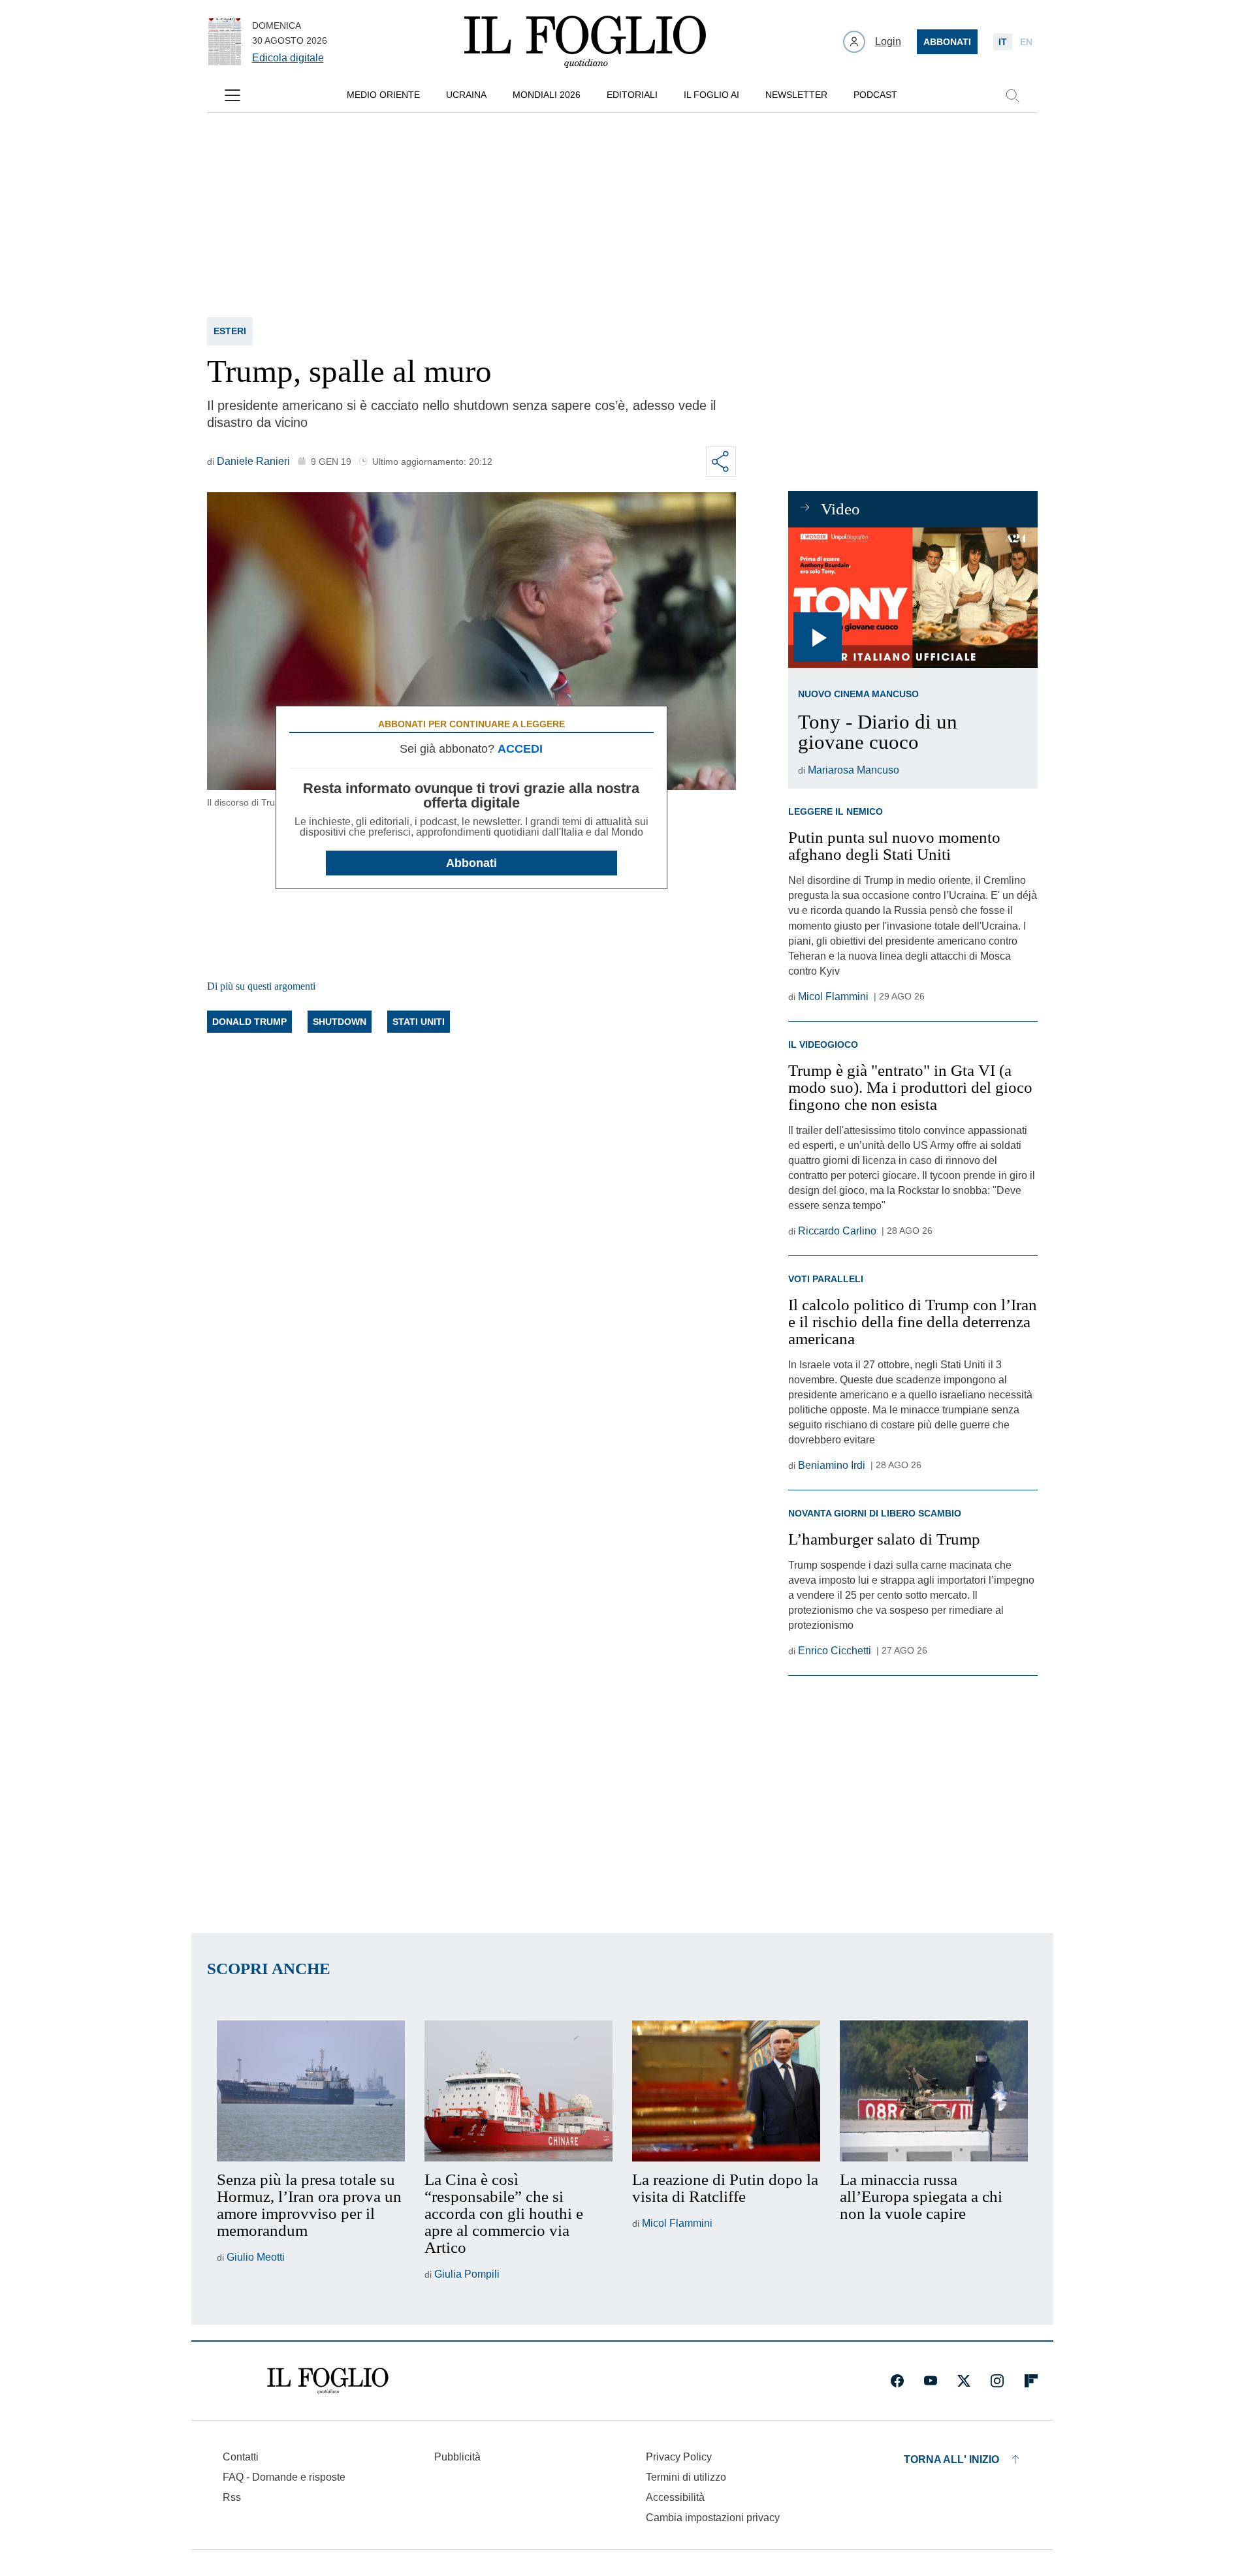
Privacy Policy (679, 2457)
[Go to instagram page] (997, 2381)
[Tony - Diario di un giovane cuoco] (913, 598)
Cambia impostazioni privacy (713, 2518)
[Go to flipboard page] (1031, 2381)
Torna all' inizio (951, 2459)
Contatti (241, 2457)
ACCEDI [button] (520, 749)
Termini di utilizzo (686, 2477)
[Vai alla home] (585, 42)
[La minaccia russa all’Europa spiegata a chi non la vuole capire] (934, 2091)
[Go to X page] (964, 2381)
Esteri (230, 331)
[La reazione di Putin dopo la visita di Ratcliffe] (726, 2091)
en (1026, 42)
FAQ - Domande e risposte (284, 2477)
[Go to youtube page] (931, 2381)
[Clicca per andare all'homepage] (328, 2381)
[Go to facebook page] (897, 2381)
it (1003, 42)
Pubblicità (457, 2457)
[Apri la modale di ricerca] (1012, 95)
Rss (232, 2497)
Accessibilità (675, 2497)
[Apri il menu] (232, 95)
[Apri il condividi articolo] (721, 462)
